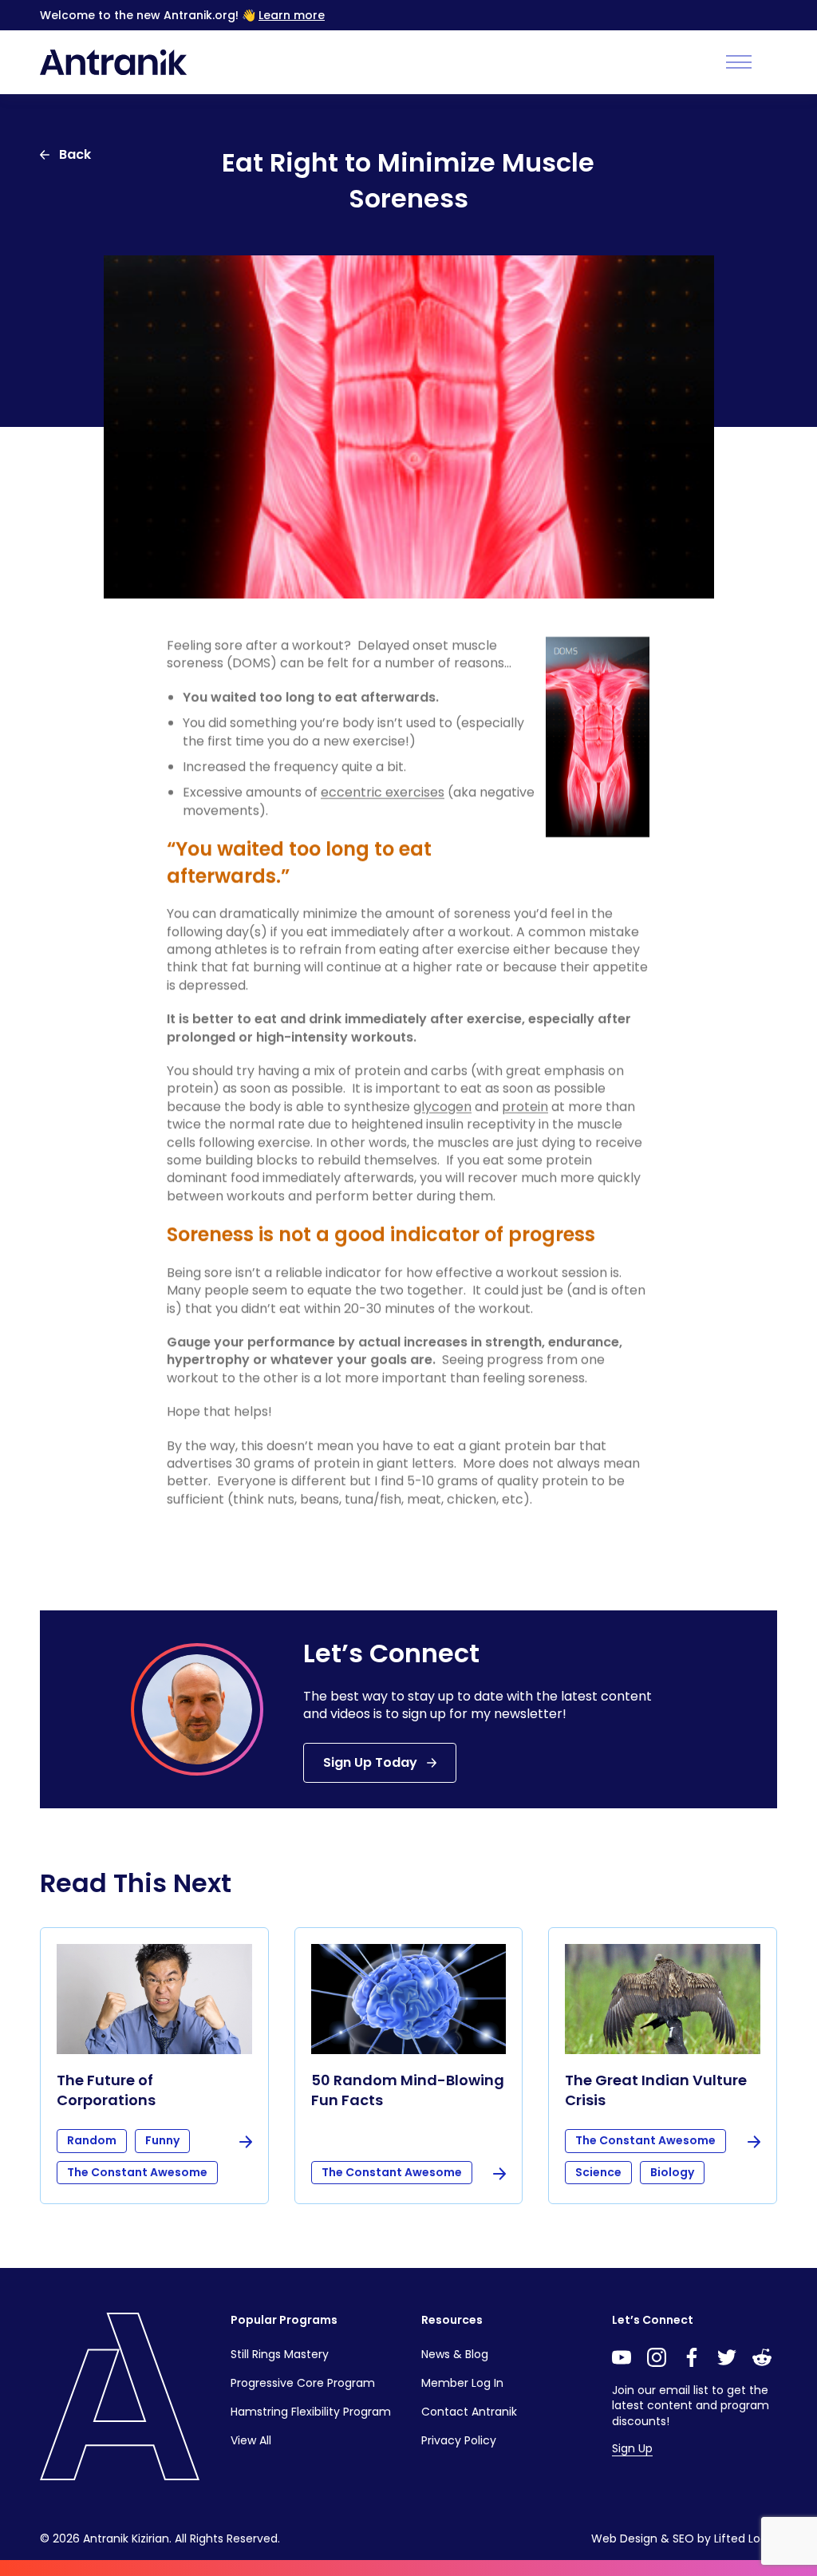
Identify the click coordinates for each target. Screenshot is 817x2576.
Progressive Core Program (303, 2383)
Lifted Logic (746, 2538)
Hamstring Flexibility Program (311, 2412)
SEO (683, 2538)
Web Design (624, 2538)
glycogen (442, 1106)
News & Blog (455, 2354)
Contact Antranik (469, 2412)
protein (525, 1106)
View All (251, 2440)
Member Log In (462, 2383)
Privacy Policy (459, 2440)
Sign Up (632, 2448)
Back (75, 154)
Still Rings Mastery (280, 2354)
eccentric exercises (383, 792)
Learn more (292, 15)
